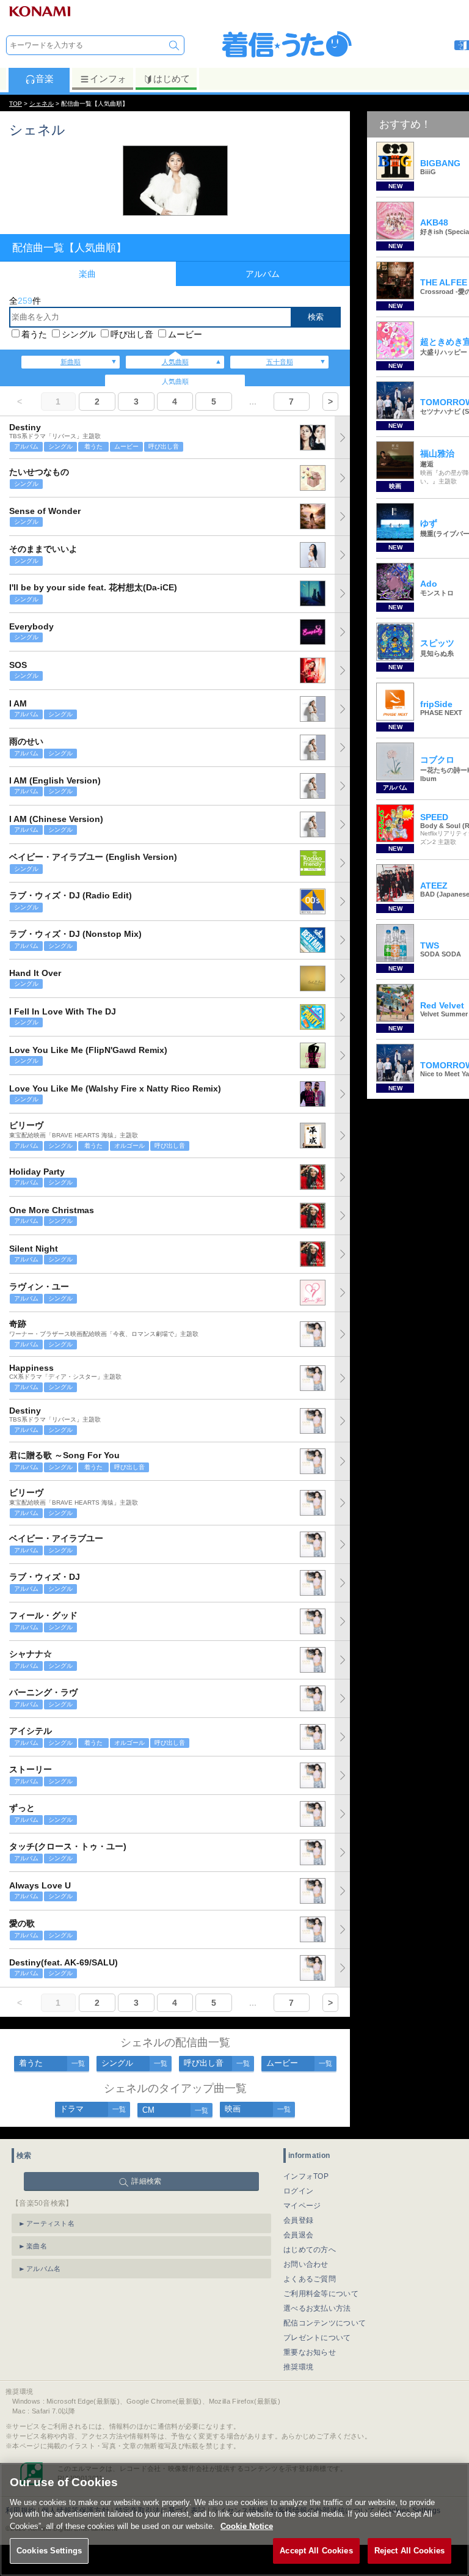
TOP (16, 104)
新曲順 (71, 362)
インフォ (108, 79)
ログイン (298, 2191)
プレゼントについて (317, 2338)
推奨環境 (298, 2367)
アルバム (263, 274)
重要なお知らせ (310, 2352)
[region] (234, 2519)
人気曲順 (175, 362)
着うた (34, 334)
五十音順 (280, 362)
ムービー (185, 334)
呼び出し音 (132, 334)
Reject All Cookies (409, 2551)
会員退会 (298, 2235)
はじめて (172, 79)
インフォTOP (306, 2176)
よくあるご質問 (310, 2279)
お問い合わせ (306, 2264)
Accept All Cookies (316, 2551)
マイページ (302, 2206)
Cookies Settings (49, 2551)
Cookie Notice (247, 2526)
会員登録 (298, 2220)
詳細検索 (146, 2181)
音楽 (45, 79)
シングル (79, 334)
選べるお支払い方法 (317, 2308)
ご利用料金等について (321, 2294)
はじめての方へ (310, 2250)
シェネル (42, 104)
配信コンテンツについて (325, 2323)
